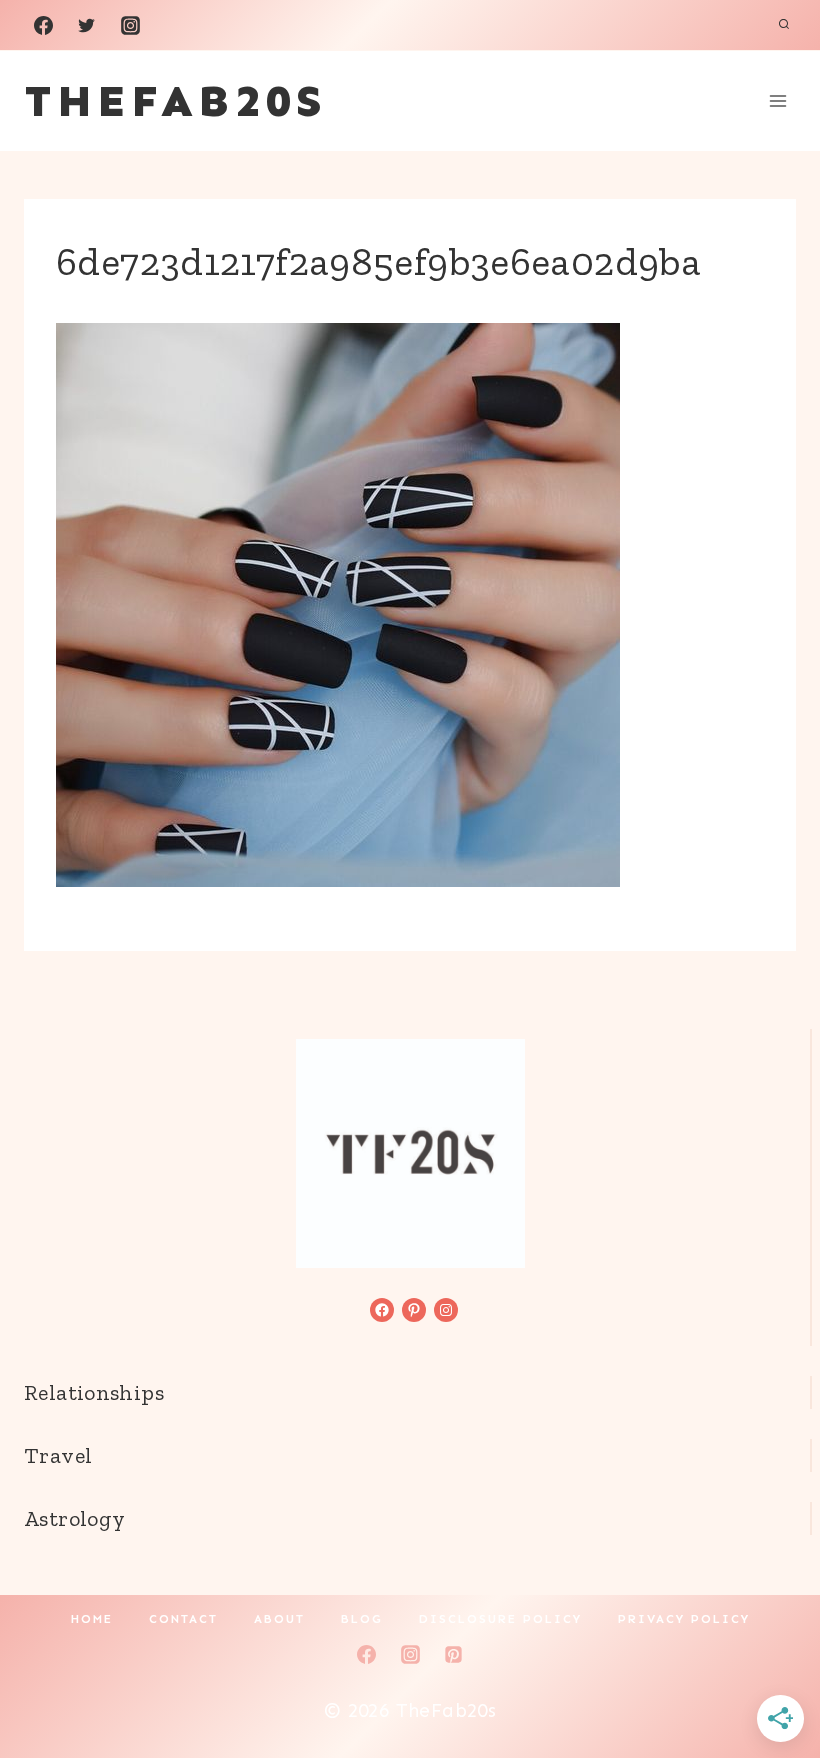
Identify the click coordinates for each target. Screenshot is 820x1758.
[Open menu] (777, 100)
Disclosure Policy (500, 1619)
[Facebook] (43, 25)
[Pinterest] (454, 1654)
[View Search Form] (784, 25)
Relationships (94, 1392)
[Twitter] (87, 25)
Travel (58, 1455)
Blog (362, 1619)
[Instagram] (130, 25)
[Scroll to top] (771, 1679)
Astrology (74, 1518)
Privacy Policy (684, 1619)
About (279, 1619)
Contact (183, 1619)
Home (92, 1619)
